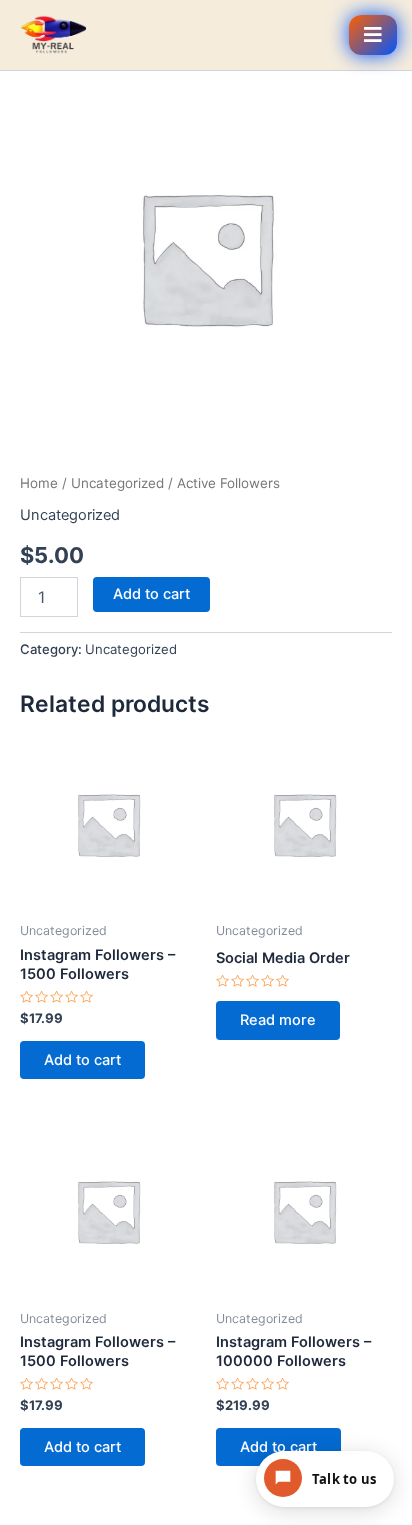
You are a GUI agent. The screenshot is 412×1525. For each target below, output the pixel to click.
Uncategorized (117, 483)
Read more (278, 1020)
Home (39, 483)
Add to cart (151, 594)
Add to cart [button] (82, 1060)
